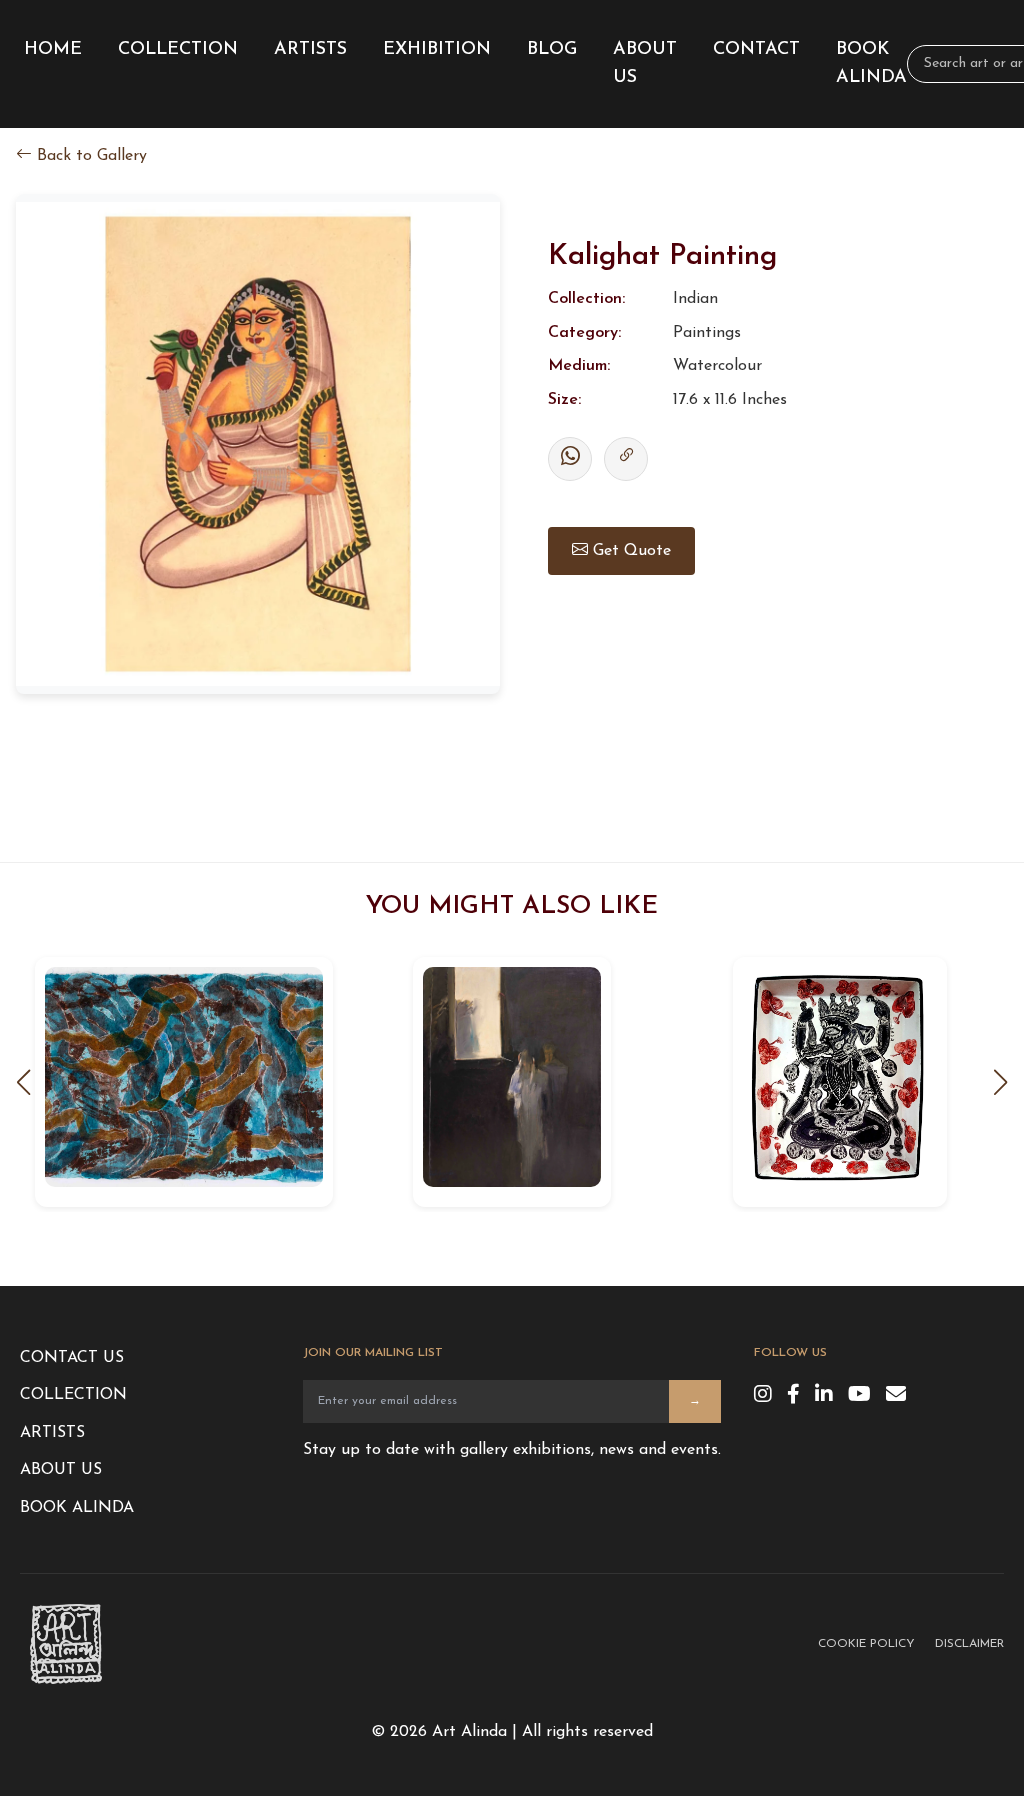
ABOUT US (645, 64)
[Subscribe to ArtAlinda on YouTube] (859, 1396)
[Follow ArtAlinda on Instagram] (763, 1396)
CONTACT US (72, 1358)
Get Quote (629, 551)
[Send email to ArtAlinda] (896, 1396)
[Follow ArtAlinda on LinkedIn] (824, 1396)
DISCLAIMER (969, 1644)
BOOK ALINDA (871, 64)
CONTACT (756, 50)
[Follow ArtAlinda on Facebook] (793, 1396)
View (183, 1089)
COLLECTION (178, 50)
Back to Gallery (89, 156)
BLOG (552, 50)
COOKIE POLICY (866, 1644)
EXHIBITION (437, 50)
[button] (1000, 1081)
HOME (53, 50)
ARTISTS (310, 50)
